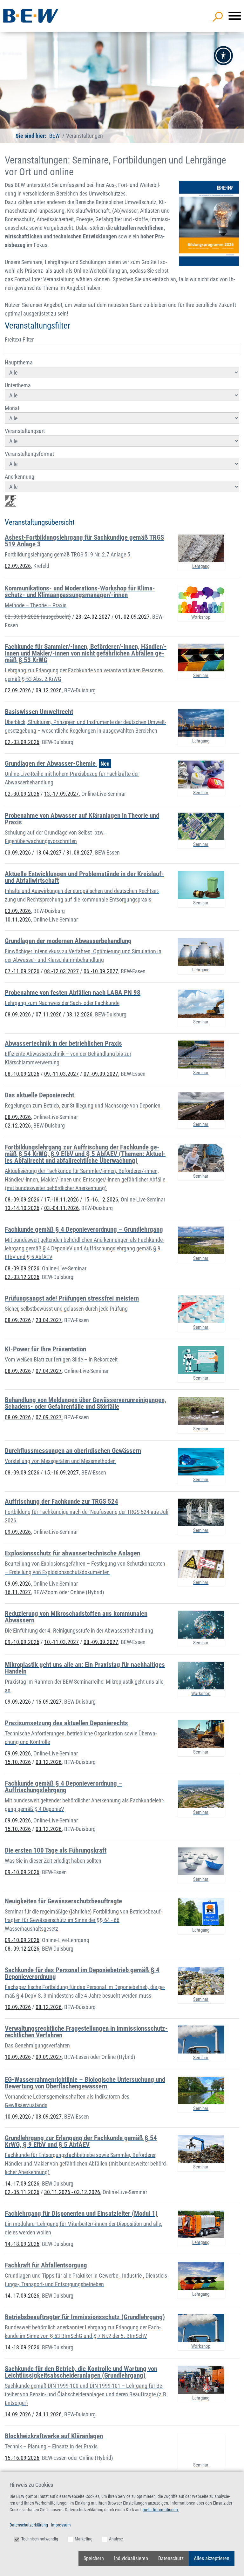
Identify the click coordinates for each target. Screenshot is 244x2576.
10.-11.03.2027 (61, 1642)
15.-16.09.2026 (22, 2458)
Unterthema (18, 385)
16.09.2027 (49, 1702)
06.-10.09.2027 (101, 971)
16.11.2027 (18, 1592)
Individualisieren (131, 2558)
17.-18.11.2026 (61, 1199)
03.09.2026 (18, 852)
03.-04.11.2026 (61, 1208)
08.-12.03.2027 (61, 971)
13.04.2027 (49, 852)
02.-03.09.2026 (38, 617)
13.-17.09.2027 (61, 794)
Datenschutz (171, 2558)
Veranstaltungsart (25, 431)
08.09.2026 (18, 1014)
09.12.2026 (49, 690)
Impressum (61, 2525)
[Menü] (235, 16)
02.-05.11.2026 (22, 2192)
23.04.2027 (49, 1320)
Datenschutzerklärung (29, 2525)
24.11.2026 (49, 2414)
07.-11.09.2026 (22, 971)
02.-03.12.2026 (22, 1277)
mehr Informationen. (161, 2510)
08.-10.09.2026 (22, 1074)
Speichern (94, 2558)
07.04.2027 (49, 1371)
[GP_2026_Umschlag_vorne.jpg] (209, 223)
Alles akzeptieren (212, 2558)
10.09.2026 (18, 2007)
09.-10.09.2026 (22, 1642)
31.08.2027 (79, 852)
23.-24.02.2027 (93, 617)
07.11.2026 (49, 1014)
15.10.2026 (18, 1762)
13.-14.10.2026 (22, 1208)
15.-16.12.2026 (101, 1199)
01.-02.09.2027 (132, 617)
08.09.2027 (49, 2117)
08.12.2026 (79, 1014)
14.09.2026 (18, 2414)
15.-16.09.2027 (61, 1472)
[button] (223, 56)
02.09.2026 (18, 566)
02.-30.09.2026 (22, 794)
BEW (54, 136)
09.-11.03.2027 (61, 1074)
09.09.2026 (18, 1532)
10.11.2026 (18, 919)
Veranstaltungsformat (29, 454)
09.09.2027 (49, 2057)
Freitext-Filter (19, 339)
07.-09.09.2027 (101, 1074)
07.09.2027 (49, 1417)
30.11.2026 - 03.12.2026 (72, 2192)
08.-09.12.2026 (22, 1949)
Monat (12, 408)
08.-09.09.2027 (101, 1642)
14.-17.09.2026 (22, 2183)
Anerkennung (20, 477)
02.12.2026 (18, 1125)
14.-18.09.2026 (22, 2244)
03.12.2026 (49, 1762)
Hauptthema (19, 362)
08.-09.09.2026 (22, 1199)
